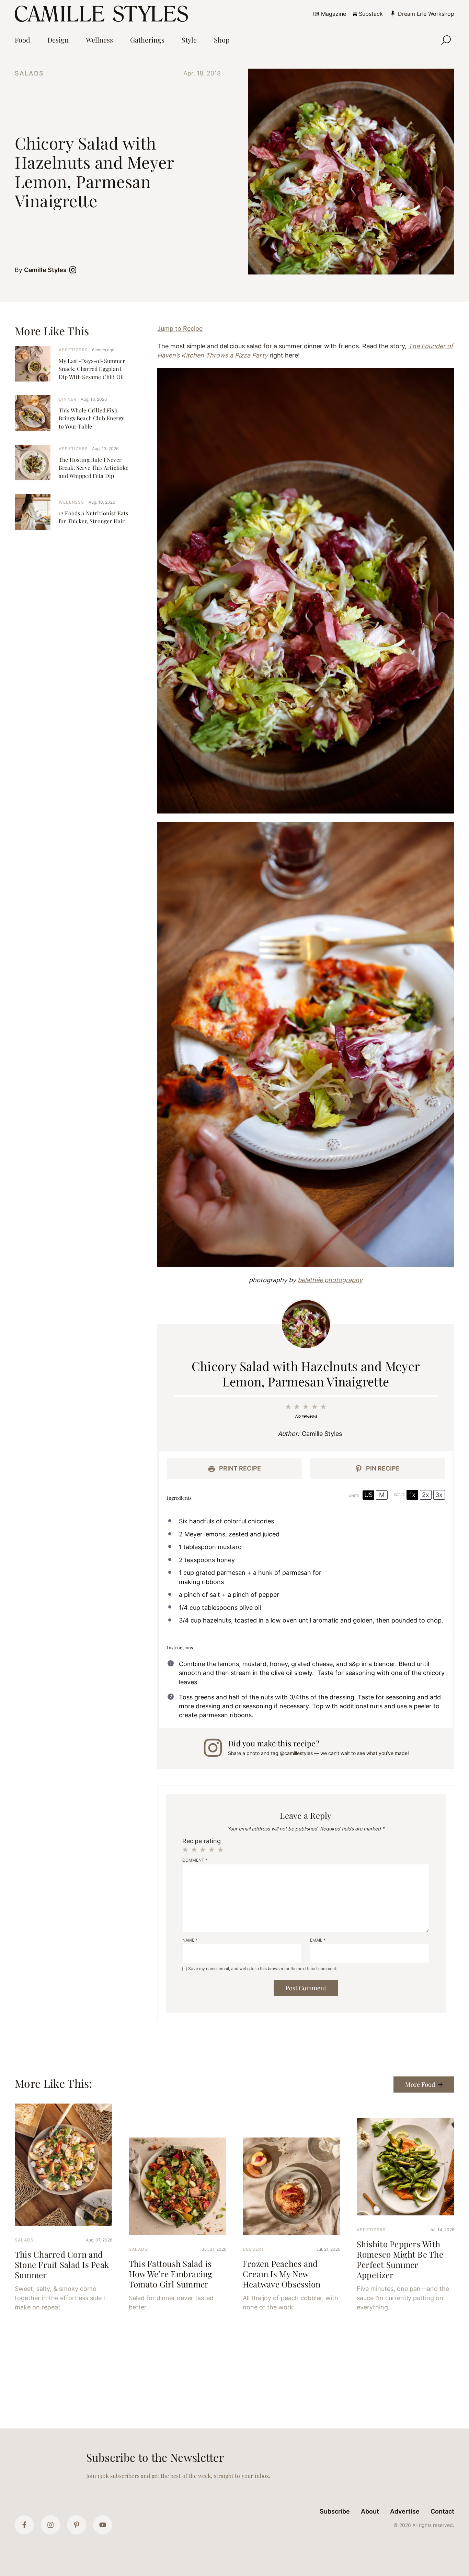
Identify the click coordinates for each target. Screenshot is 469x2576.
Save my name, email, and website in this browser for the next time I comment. (263, 1969)
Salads (29, 73)
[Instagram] (50, 2525)
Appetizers (73, 350)
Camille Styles (45, 270)
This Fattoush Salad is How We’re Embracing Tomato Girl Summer (171, 2274)
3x (439, 1495)
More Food (420, 2084)
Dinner (68, 399)
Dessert (254, 2249)
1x (412, 1495)
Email (318, 1940)
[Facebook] (24, 2525)
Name (190, 1940)
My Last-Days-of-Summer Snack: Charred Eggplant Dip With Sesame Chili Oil (92, 369)
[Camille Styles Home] (103, 14)
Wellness (72, 502)
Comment (195, 1860)
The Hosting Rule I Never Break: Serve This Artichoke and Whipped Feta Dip (94, 467)
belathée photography (330, 1280)
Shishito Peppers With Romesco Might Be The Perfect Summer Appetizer (400, 2259)
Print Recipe (239, 1468)
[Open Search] (446, 40)
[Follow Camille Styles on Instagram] (74, 270)
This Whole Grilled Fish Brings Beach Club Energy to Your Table (91, 418)
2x (426, 1495)
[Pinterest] (77, 2525)
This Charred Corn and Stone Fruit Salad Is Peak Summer (62, 2264)
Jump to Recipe (180, 329)
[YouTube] (103, 2525)
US (368, 1495)
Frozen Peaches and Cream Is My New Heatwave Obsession (282, 2274)
